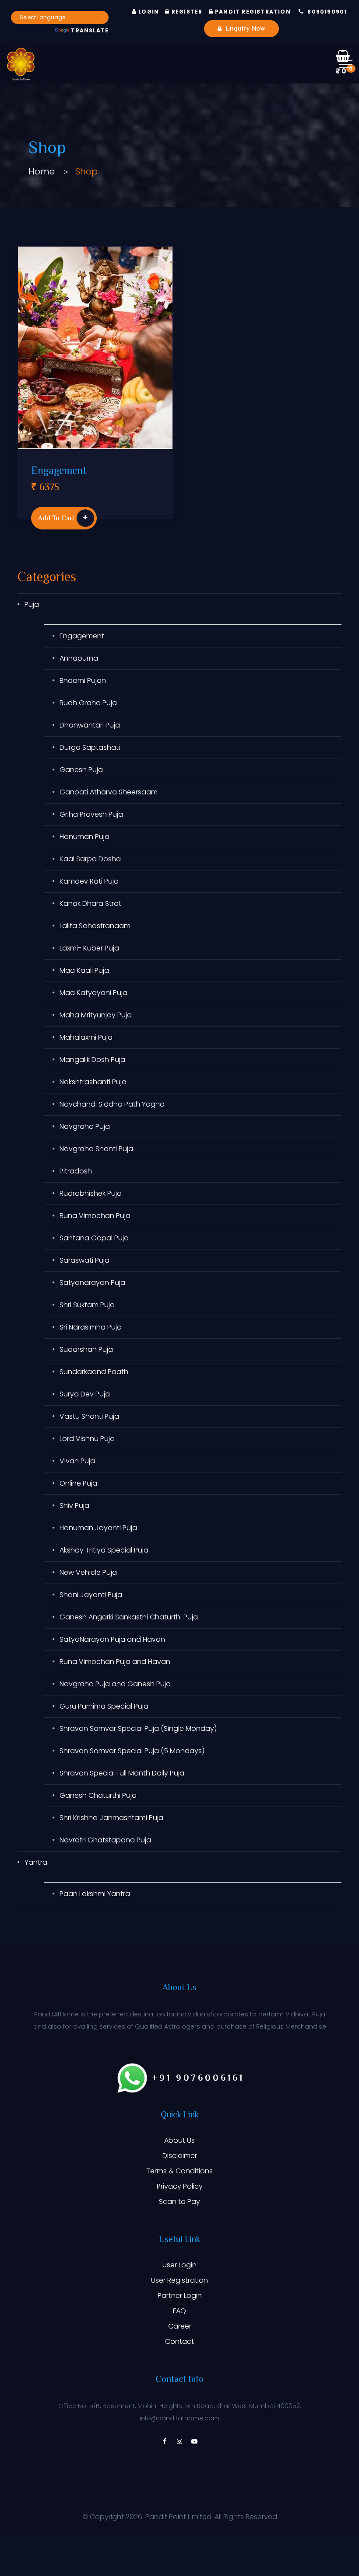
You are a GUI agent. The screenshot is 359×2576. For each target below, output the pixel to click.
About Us (179, 2140)
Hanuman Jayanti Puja (98, 1528)
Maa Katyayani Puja (93, 993)
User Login (179, 2265)
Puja (32, 604)
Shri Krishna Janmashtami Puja (111, 1818)
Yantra (36, 1862)
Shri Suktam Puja (87, 1305)
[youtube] (194, 2441)
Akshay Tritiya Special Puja (104, 1550)
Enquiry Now (245, 29)
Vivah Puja (77, 1461)
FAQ (179, 2311)
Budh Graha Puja (88, 703)
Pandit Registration (252, 12)
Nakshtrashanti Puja (93, 1082)
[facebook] (165, 2441)
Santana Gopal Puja (94, 1238)
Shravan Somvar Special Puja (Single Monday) (138, 1728)
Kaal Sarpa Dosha (90, 859)
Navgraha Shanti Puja (96, 1149)
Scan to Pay (179, 2202)
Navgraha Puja (85, 1126)
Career (180, 2326)
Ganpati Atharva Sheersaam (109, 792)
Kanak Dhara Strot (90, 903)
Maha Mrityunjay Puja (96, 1015)
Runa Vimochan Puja (95, 1216)
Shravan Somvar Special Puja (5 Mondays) (132, 1751)
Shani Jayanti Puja (91, 1595)
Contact (179, 2341)
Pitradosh (76, 1171)
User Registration (179, 2280)
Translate (90, 30)
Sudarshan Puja (86, 1349)
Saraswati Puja (84, 1260)
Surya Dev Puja (85, 1394)
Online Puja (78, 1483)
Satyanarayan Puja (92, 1283)
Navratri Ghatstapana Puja (105, 1840)
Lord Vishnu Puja (87, 1439)
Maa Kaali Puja (84, 970)
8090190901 (327, 12)
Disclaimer (180, 2156)
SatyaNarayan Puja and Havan (112, 1639)
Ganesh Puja (81, 770)
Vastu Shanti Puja (89, 1416)
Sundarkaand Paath (94, 1372)
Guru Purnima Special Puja (104, 1706)
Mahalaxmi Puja (86, 1037)
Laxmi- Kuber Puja (89, 948)
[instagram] (179, 2441)
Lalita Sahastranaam (95, 926)
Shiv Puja (74, 1506)
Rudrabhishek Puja (91, 1193)
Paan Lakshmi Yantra (95, 1894)
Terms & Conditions (179, 2171)
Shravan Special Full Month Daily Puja (122, 1773)
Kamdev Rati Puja (89, 881)
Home (42, 171)
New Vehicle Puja (88, 1572)
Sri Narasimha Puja (91, 1327)
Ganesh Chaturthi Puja (98, 1795)
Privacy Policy (180, 2186)
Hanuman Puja (84, 837)
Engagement (59, 472)
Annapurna (79, 658)
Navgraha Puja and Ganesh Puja (115, 1684)
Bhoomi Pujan (83, 681)
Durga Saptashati (90, 747)
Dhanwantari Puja (90, 725)
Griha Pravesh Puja (91, 814)
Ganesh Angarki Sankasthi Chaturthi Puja (129, 1617)
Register (186, 12)
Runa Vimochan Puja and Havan (115, 1662)
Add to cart (56, 519)
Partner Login (180, 2296)
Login (148, 12)
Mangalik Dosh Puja (92, 1060)
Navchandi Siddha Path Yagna (112, 1104)
